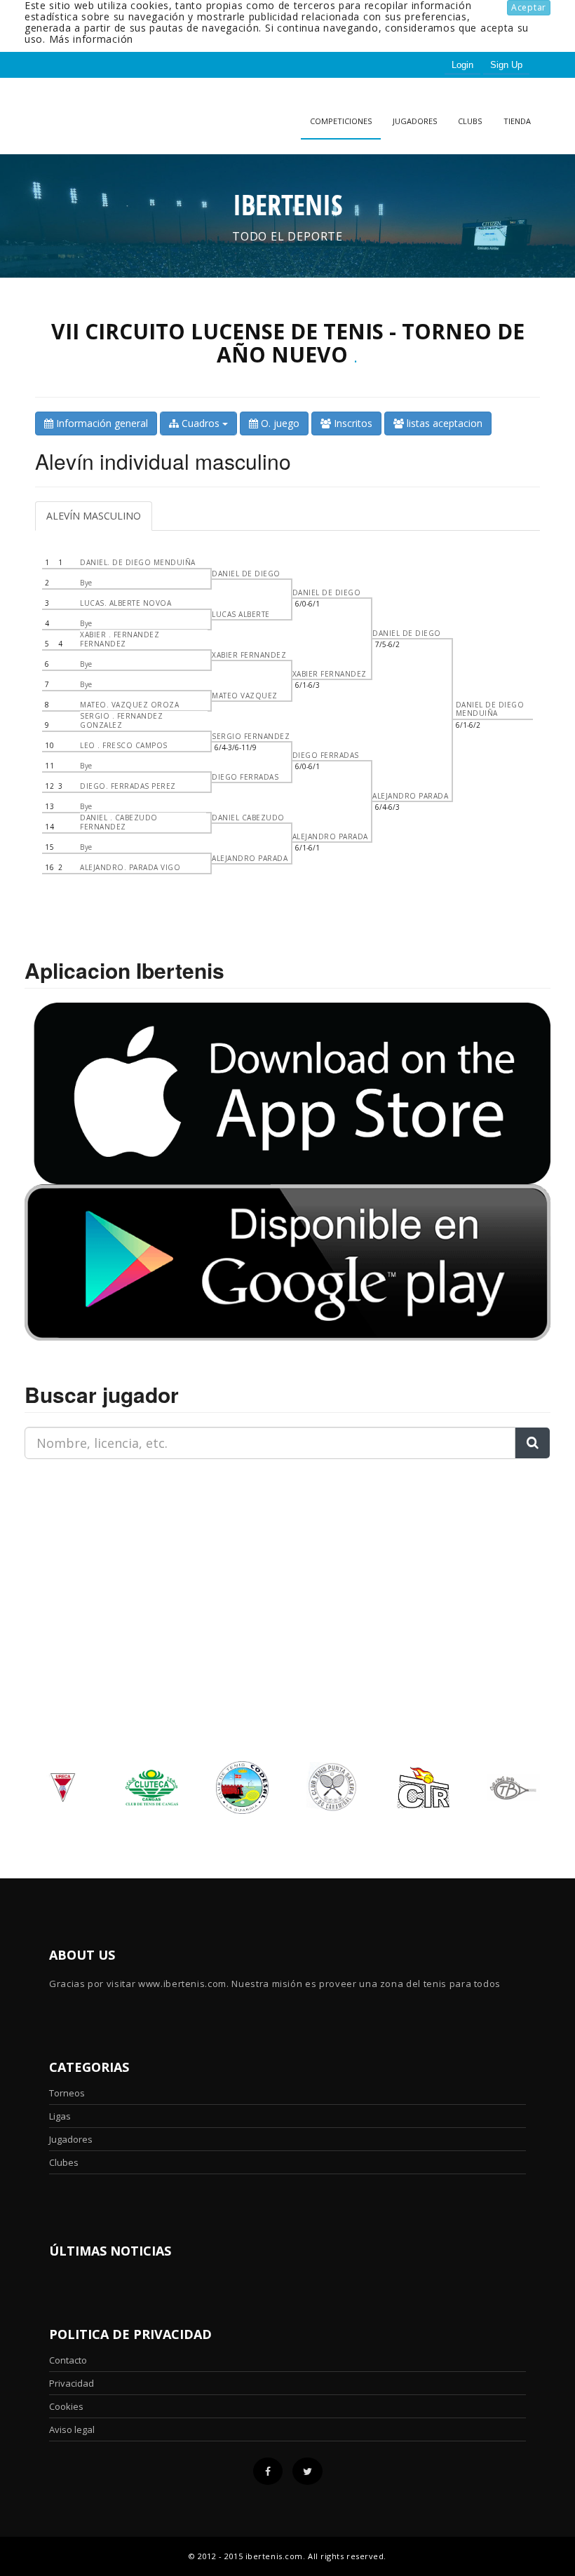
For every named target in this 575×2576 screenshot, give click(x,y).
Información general (101, 423)
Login (462, 65)
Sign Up (506, 65)
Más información (92, 39)
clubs (470, 121)
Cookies (66, 2406)
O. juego (279, 423)
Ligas (60, 2116)
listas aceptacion (443, 423)
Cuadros (201, 423)
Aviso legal (72, 2429)
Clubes (64, 2162)
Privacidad (72, 2383)
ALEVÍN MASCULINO (94, 516)
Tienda (517, 121)
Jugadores (415, 121)
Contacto (68, 2360)
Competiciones (341, 121)
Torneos (67, 2093)
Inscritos (352, 423)
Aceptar (529, 7)
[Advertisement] (112, 1558)
